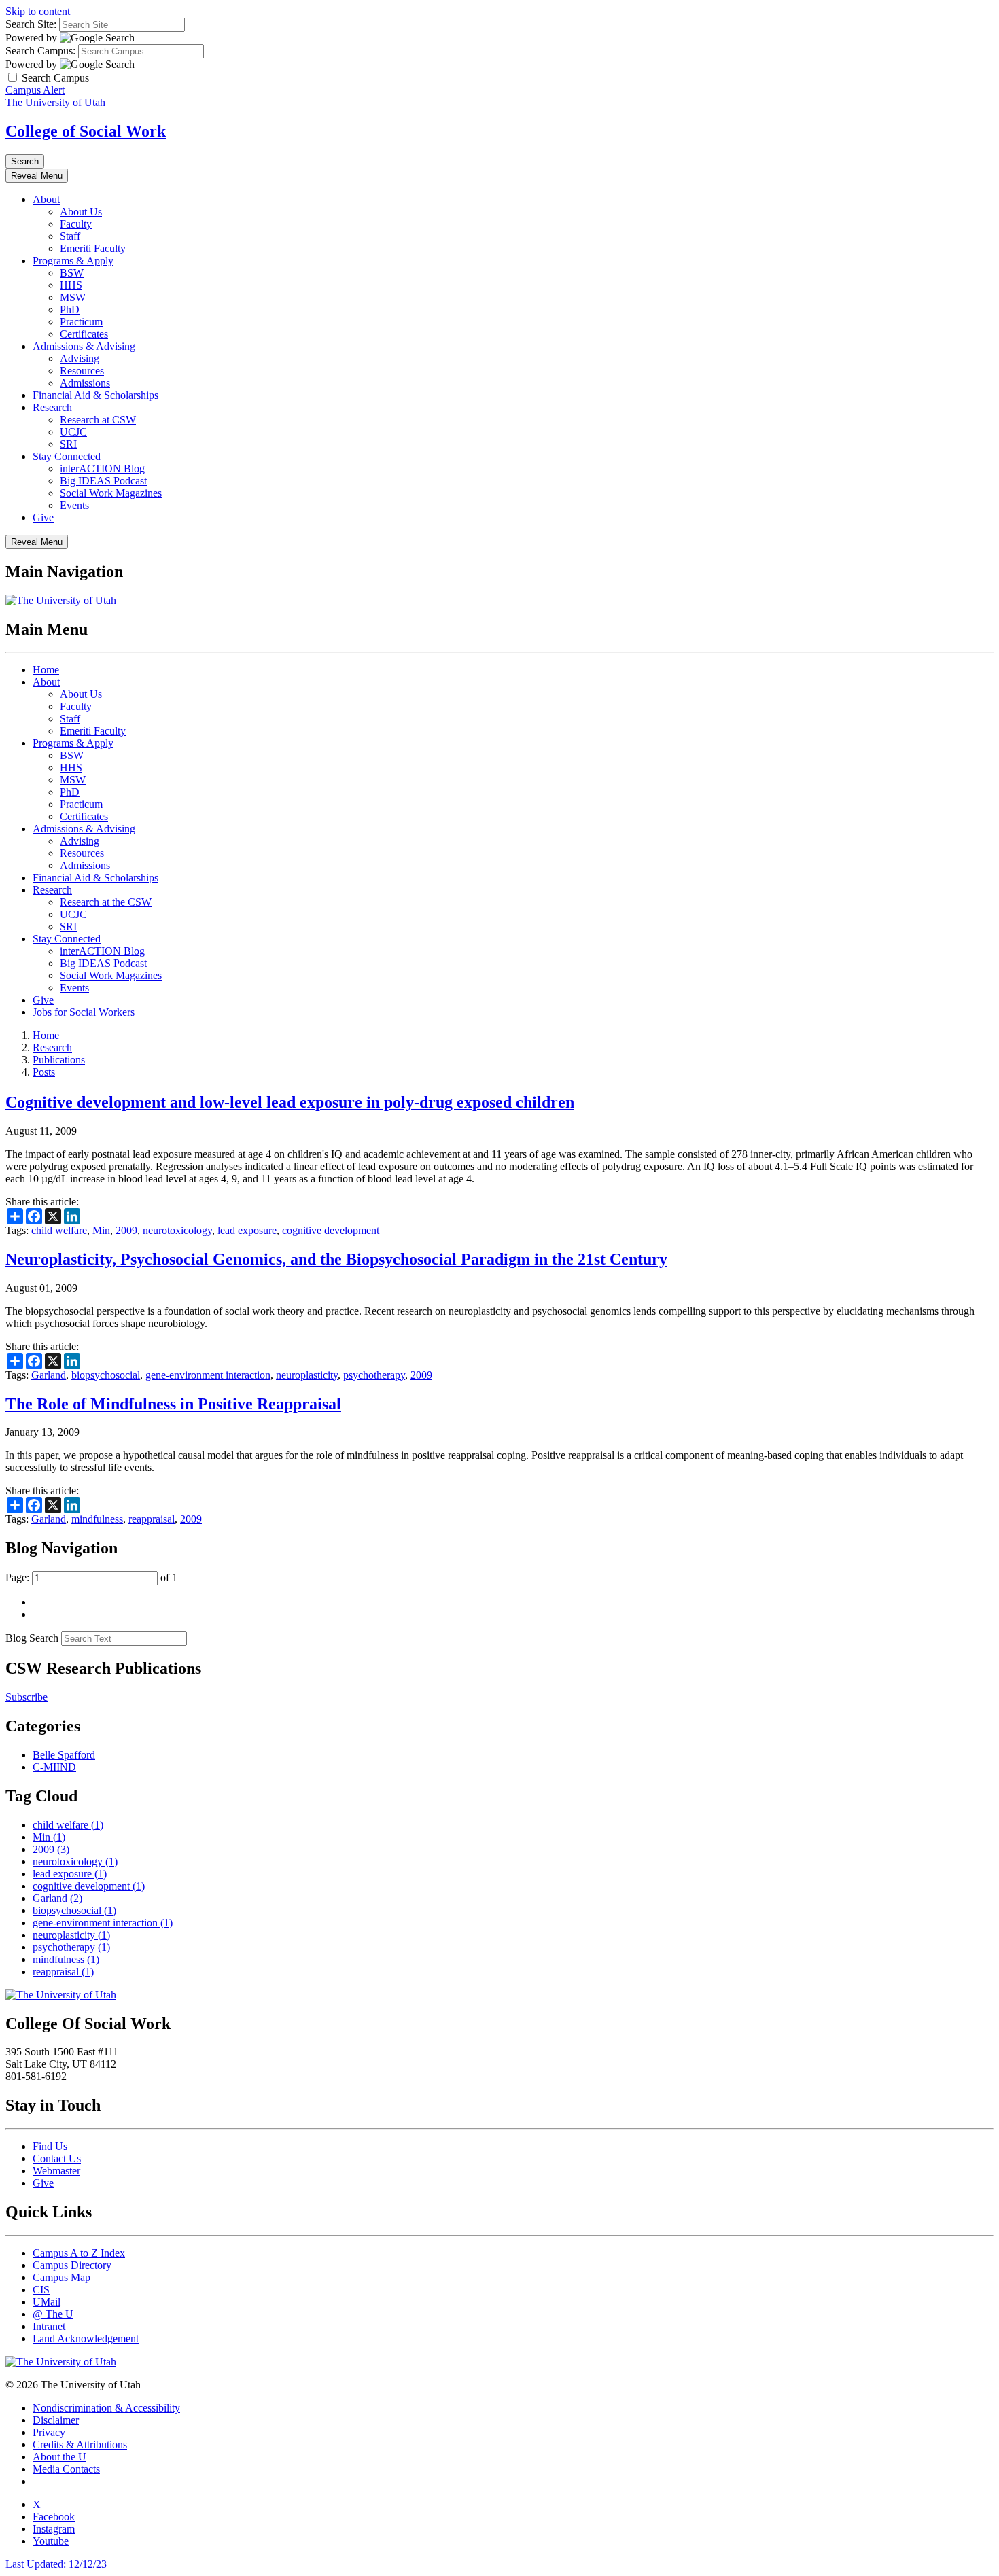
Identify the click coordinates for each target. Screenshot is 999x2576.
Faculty (76, 224)
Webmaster (56, 2171)
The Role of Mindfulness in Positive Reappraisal (173, 1404)
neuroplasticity (307, 1375)
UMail (47, 2302)
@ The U (53, 2314)
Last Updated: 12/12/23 (56, 2564)
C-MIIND (54, 1767)
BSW (72, 273)
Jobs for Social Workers (84, 1012)
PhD (70, 310)
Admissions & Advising (84, 346)
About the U (59, 2457)
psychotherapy (374, 1375)
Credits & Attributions (80, 2445)
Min (101, 1230)
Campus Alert (35, 90)
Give (43, 517)
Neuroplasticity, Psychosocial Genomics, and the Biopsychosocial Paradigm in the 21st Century (336, 1259)
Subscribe (27, 1697)
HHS (71, 285)
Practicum (81, 322)
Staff (70, 236)
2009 (126, 1230)
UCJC (73, 432)
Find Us (50, 2146)
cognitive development (331, 1230)
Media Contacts (66, 2469)
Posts (44, 1072)
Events (74, 505)
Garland (49, 1375)
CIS (41, 2290)
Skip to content (38, 11)
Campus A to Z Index (79, 2253)
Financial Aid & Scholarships (95, 395)
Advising (80, 358)
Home (46, 670)
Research (52, 407)
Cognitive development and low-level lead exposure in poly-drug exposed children (290, 1102)
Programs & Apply (73, 261)
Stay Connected (67, 456)
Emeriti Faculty (93, 248)
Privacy (49, 2432)
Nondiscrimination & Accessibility (106, 2408)
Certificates (84, 334)
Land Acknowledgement (86, 2339)
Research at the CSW (106, 902)
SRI (68, 444)
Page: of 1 (91, 1577)
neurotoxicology (177, 1230)
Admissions (85, 383)
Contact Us (57, 2158)
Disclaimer (56, 2420)
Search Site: (31, 24)
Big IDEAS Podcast (103, 481)
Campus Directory (72, 2265)
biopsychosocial (106, 1375)
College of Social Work (86, 131)
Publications (59, 1060)
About (46, 199)
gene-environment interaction (208, 1375)
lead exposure (247, 1230)
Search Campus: (40, 51)
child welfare (59, 1230)
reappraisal (152, 1519)
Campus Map (62, 2277)
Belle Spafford (64, 1755)
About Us (81, 212)
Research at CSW (98, 420)
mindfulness (97, 1519)
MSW (73, 297)
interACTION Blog (102, 469)
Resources (82, 371)
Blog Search (32, 1638)
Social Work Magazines (111, 493)
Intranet (49, 2326)
